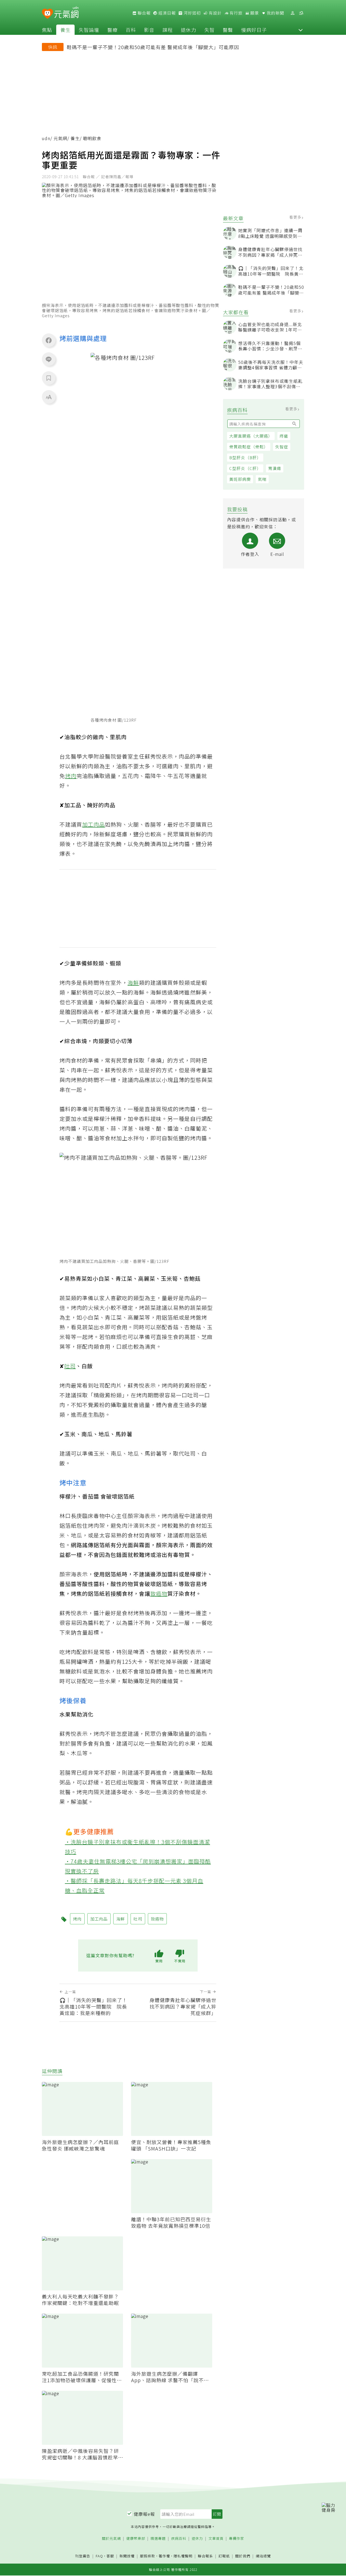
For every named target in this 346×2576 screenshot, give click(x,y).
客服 (110, 2556)
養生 (65, 30)
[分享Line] (49, 359)
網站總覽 (263, 2556)
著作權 (164, 2556)
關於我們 (243, 2556)
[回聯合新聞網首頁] (47, 14)
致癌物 (159, 1593)
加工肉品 (94, 824)
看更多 (296, 217)
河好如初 (192, 13)
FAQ (99, 2556)
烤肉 (71, 776)
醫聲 (228, 30)
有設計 (215, 13)
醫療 (112, 30)
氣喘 (262, 479)
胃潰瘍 (275, 468)
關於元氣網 (111, 2539)
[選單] (301, 13)
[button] (301, 30)
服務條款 (148, 2556)
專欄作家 (237, 2539)
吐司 (70, 1366)
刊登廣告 (83, 2556)
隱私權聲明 (183, 2556)
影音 (149, 30)
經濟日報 (167, 13)
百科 (131, 30)
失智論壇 (89, 30)
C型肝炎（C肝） (245, 468)
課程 (168, 30)
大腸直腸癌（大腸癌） (251, 436)
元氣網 (60, 138)
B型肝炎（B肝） (245, 457)
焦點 (47, 30)
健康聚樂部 (136, 2539)
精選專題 (158, 2539)
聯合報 (144, 13)
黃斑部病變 (240, 479)
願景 (254, 13)
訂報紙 (224, 2556)
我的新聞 (275, 13)
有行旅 (235, 13)
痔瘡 (284, 436)
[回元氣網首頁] (66, 13)
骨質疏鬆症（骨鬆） (249, 447)
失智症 (282, 447)
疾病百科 (179, 2539)
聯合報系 (205, 2556)
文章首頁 (216, 2539)
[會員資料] (292, 13)
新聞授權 (127, 2556)
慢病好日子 (254, 30)
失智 (209, 30)
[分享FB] (49, 340)
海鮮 (133, 983)
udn (46, 138)
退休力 (189, 30)
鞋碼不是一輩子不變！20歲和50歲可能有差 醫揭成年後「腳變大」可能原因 (153, 47)
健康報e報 (144, 2514)
